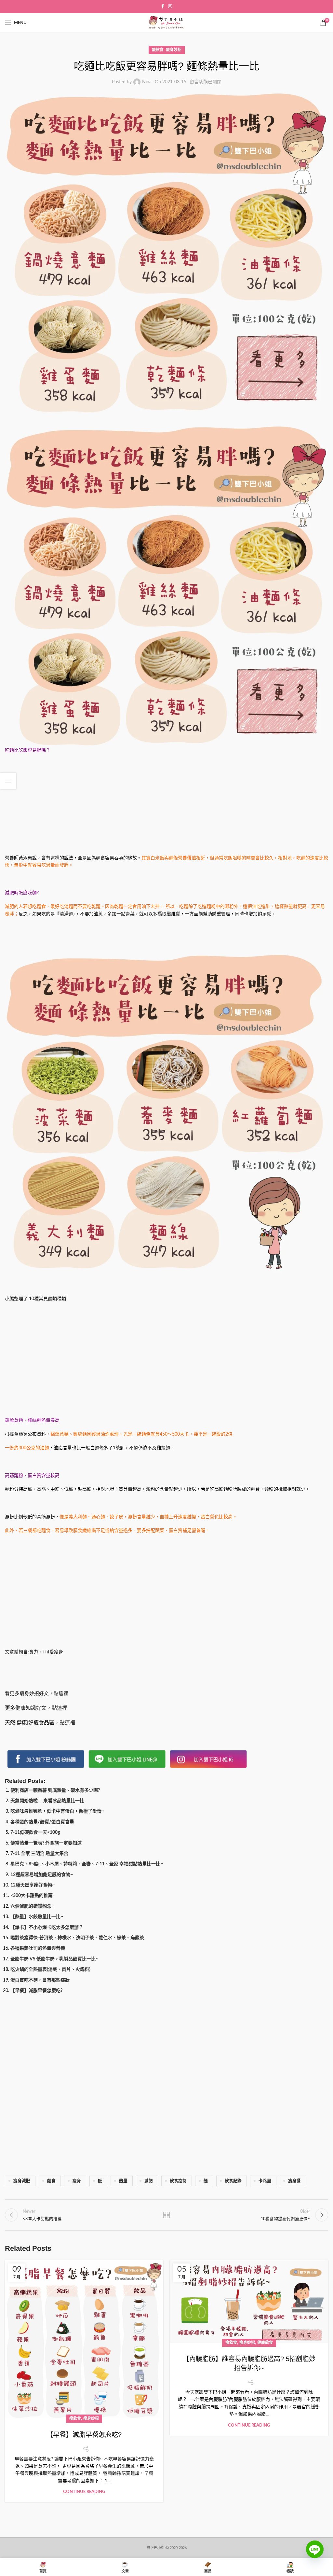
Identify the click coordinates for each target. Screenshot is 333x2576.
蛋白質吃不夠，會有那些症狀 (40, 1980)
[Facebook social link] (163, 7)
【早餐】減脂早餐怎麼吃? (36, 1991)
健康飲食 (265, 2343)
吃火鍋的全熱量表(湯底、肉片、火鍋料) (50, 1970)
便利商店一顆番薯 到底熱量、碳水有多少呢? (55, 1790)
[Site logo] (166, 23)
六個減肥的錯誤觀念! (32, 1906)
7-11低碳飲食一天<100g (35, 1832)
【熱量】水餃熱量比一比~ (37, 1917)
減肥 (149, 2181)
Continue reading (84, 2492)
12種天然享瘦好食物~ (33, 1885)
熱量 (123, 2181)
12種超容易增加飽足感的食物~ (42, 1875)
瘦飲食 (158, 50)
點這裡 (61, 1694)
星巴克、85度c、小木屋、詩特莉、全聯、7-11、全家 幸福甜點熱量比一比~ (87, 1864)
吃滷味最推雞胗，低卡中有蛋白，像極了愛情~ (57, 1811)
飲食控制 (178, 2181)
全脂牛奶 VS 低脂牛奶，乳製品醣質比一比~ (54, 1959)
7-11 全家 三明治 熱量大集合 (39, 1854)
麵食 (51, 2181)
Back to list (166, 2215)
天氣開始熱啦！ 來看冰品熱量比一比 (47, 1801)
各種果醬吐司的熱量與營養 (38, 1948)
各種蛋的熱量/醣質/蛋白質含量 (42, 1822)
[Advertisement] (166, 806)
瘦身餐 (294, 2181)
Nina (147, 82)
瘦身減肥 (22, 2181)
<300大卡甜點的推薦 (32, 1896)
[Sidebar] (8, 781)
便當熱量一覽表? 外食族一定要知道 (46, 1843)
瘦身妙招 (174, 50)
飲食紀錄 (233, 2181)
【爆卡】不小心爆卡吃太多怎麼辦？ (47, 1928)
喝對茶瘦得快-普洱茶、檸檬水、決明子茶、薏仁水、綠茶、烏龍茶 (77, 1938)
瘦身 (77, 2181)
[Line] (315, 2554)
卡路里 (265, 2181)
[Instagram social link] (170, 7)
